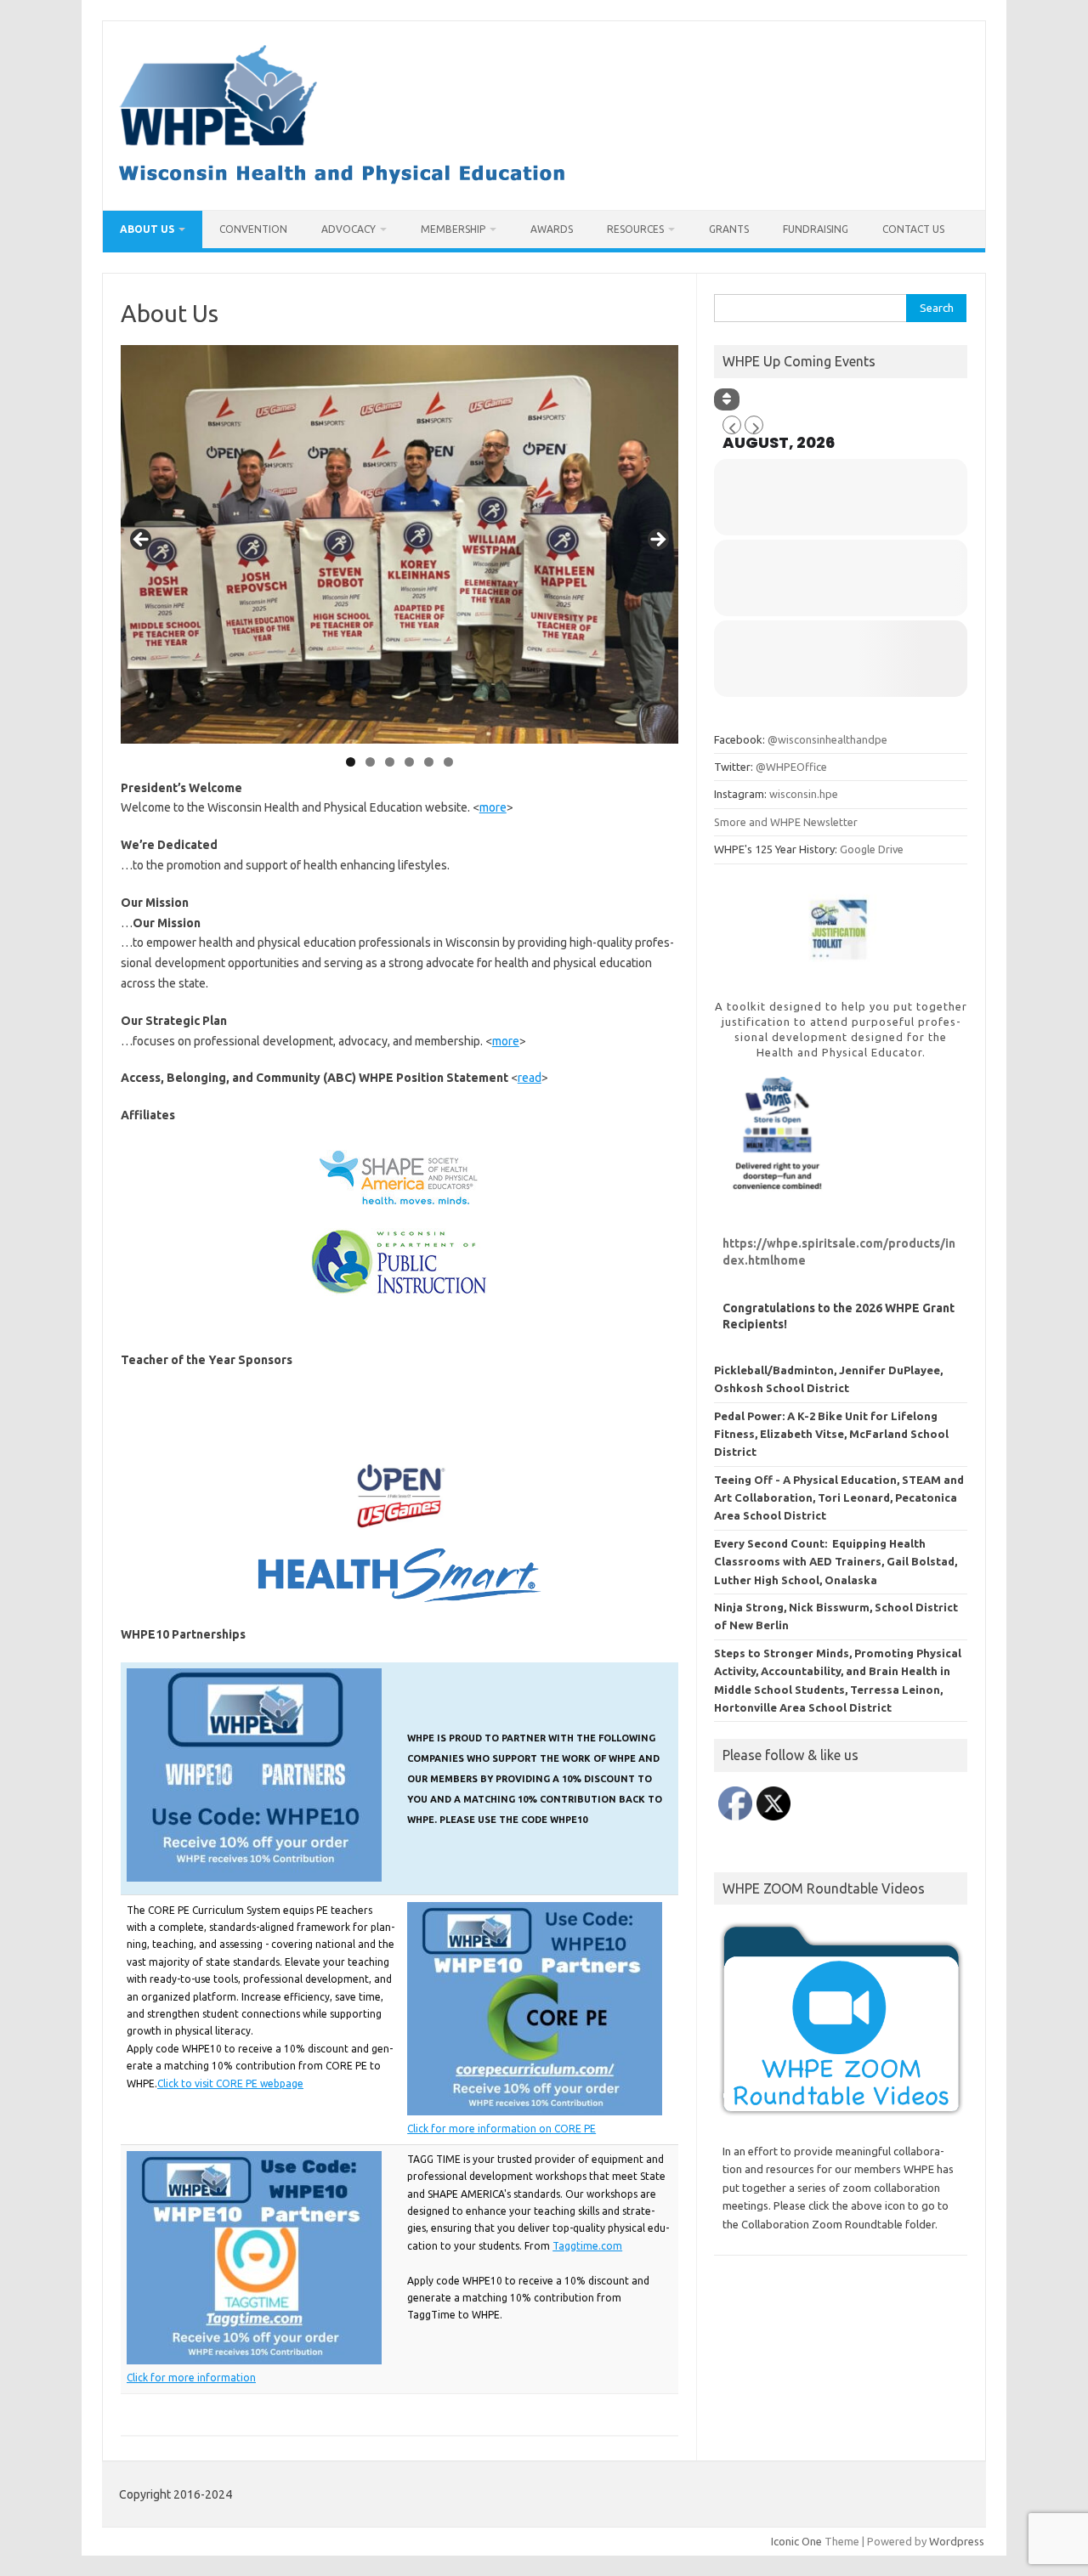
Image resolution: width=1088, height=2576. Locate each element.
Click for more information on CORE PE (501, 2129)
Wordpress (957, 2541)
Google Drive (872, 849)
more (493, 807)
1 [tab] (351, 762)
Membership (453, 229)
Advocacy (348, 229)
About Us (147, 229)
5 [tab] (429, 762)
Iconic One (796, 2541)
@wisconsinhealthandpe (827, 739)
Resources (635, 229)
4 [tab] (409, 762)
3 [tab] (390, 762)
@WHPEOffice (791, 767)
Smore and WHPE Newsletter (786, 822)
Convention (253, 229)
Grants (729, 229)
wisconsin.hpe (804, 794)
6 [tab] (448, 762)
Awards (552, 229)
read (530, 1078)
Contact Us (913, 229)
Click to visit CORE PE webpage (230, 2083)
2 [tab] (370, 762)
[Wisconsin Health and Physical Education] (342, 181)
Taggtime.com (587, 2246)
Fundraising (816, 229)
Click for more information (191, 2378)
